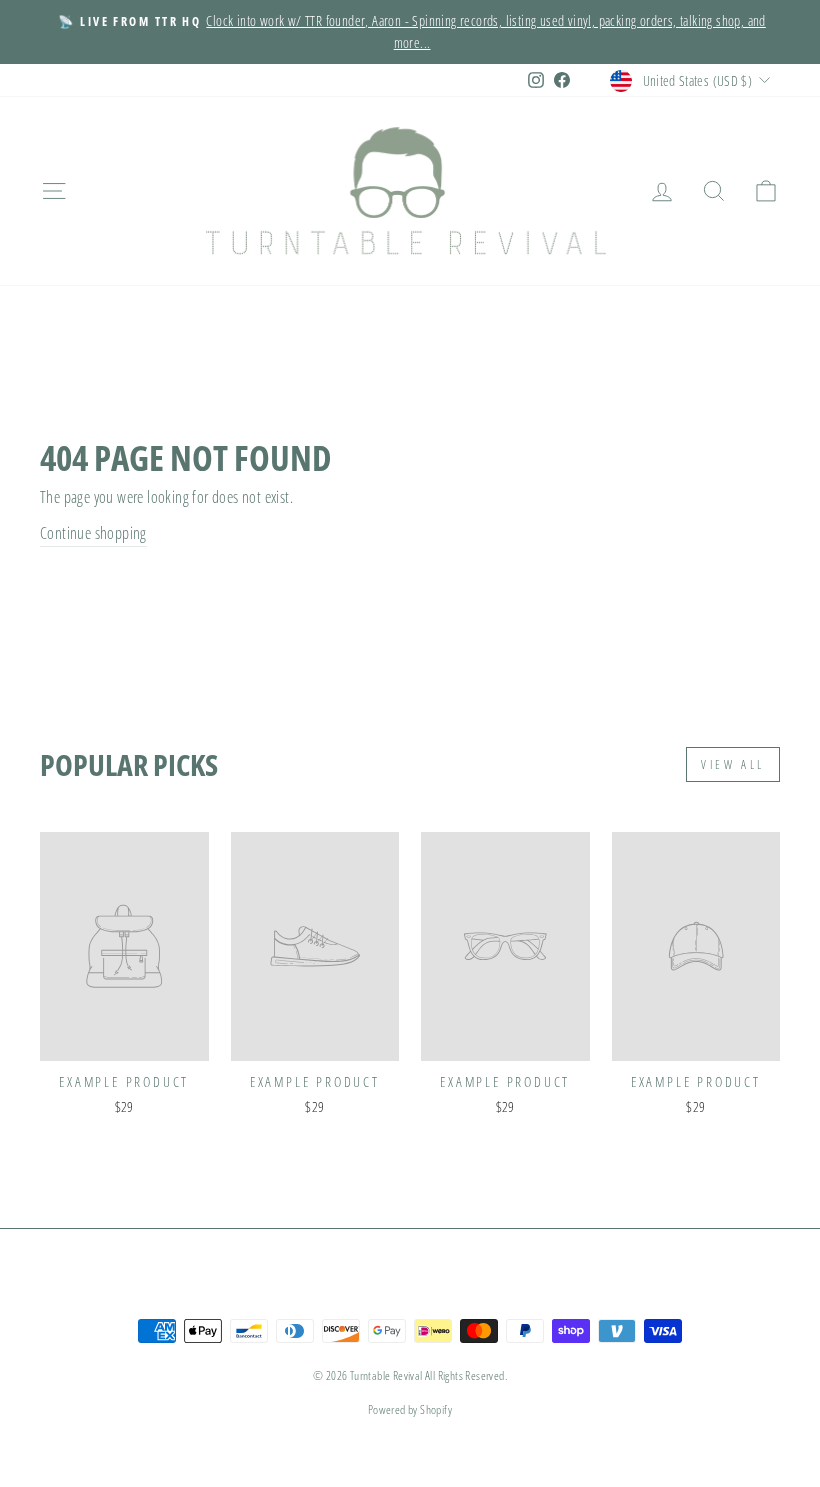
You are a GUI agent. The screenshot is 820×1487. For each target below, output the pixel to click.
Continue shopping (93, 533)
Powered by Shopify (410, 1409)
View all (733, 764)
